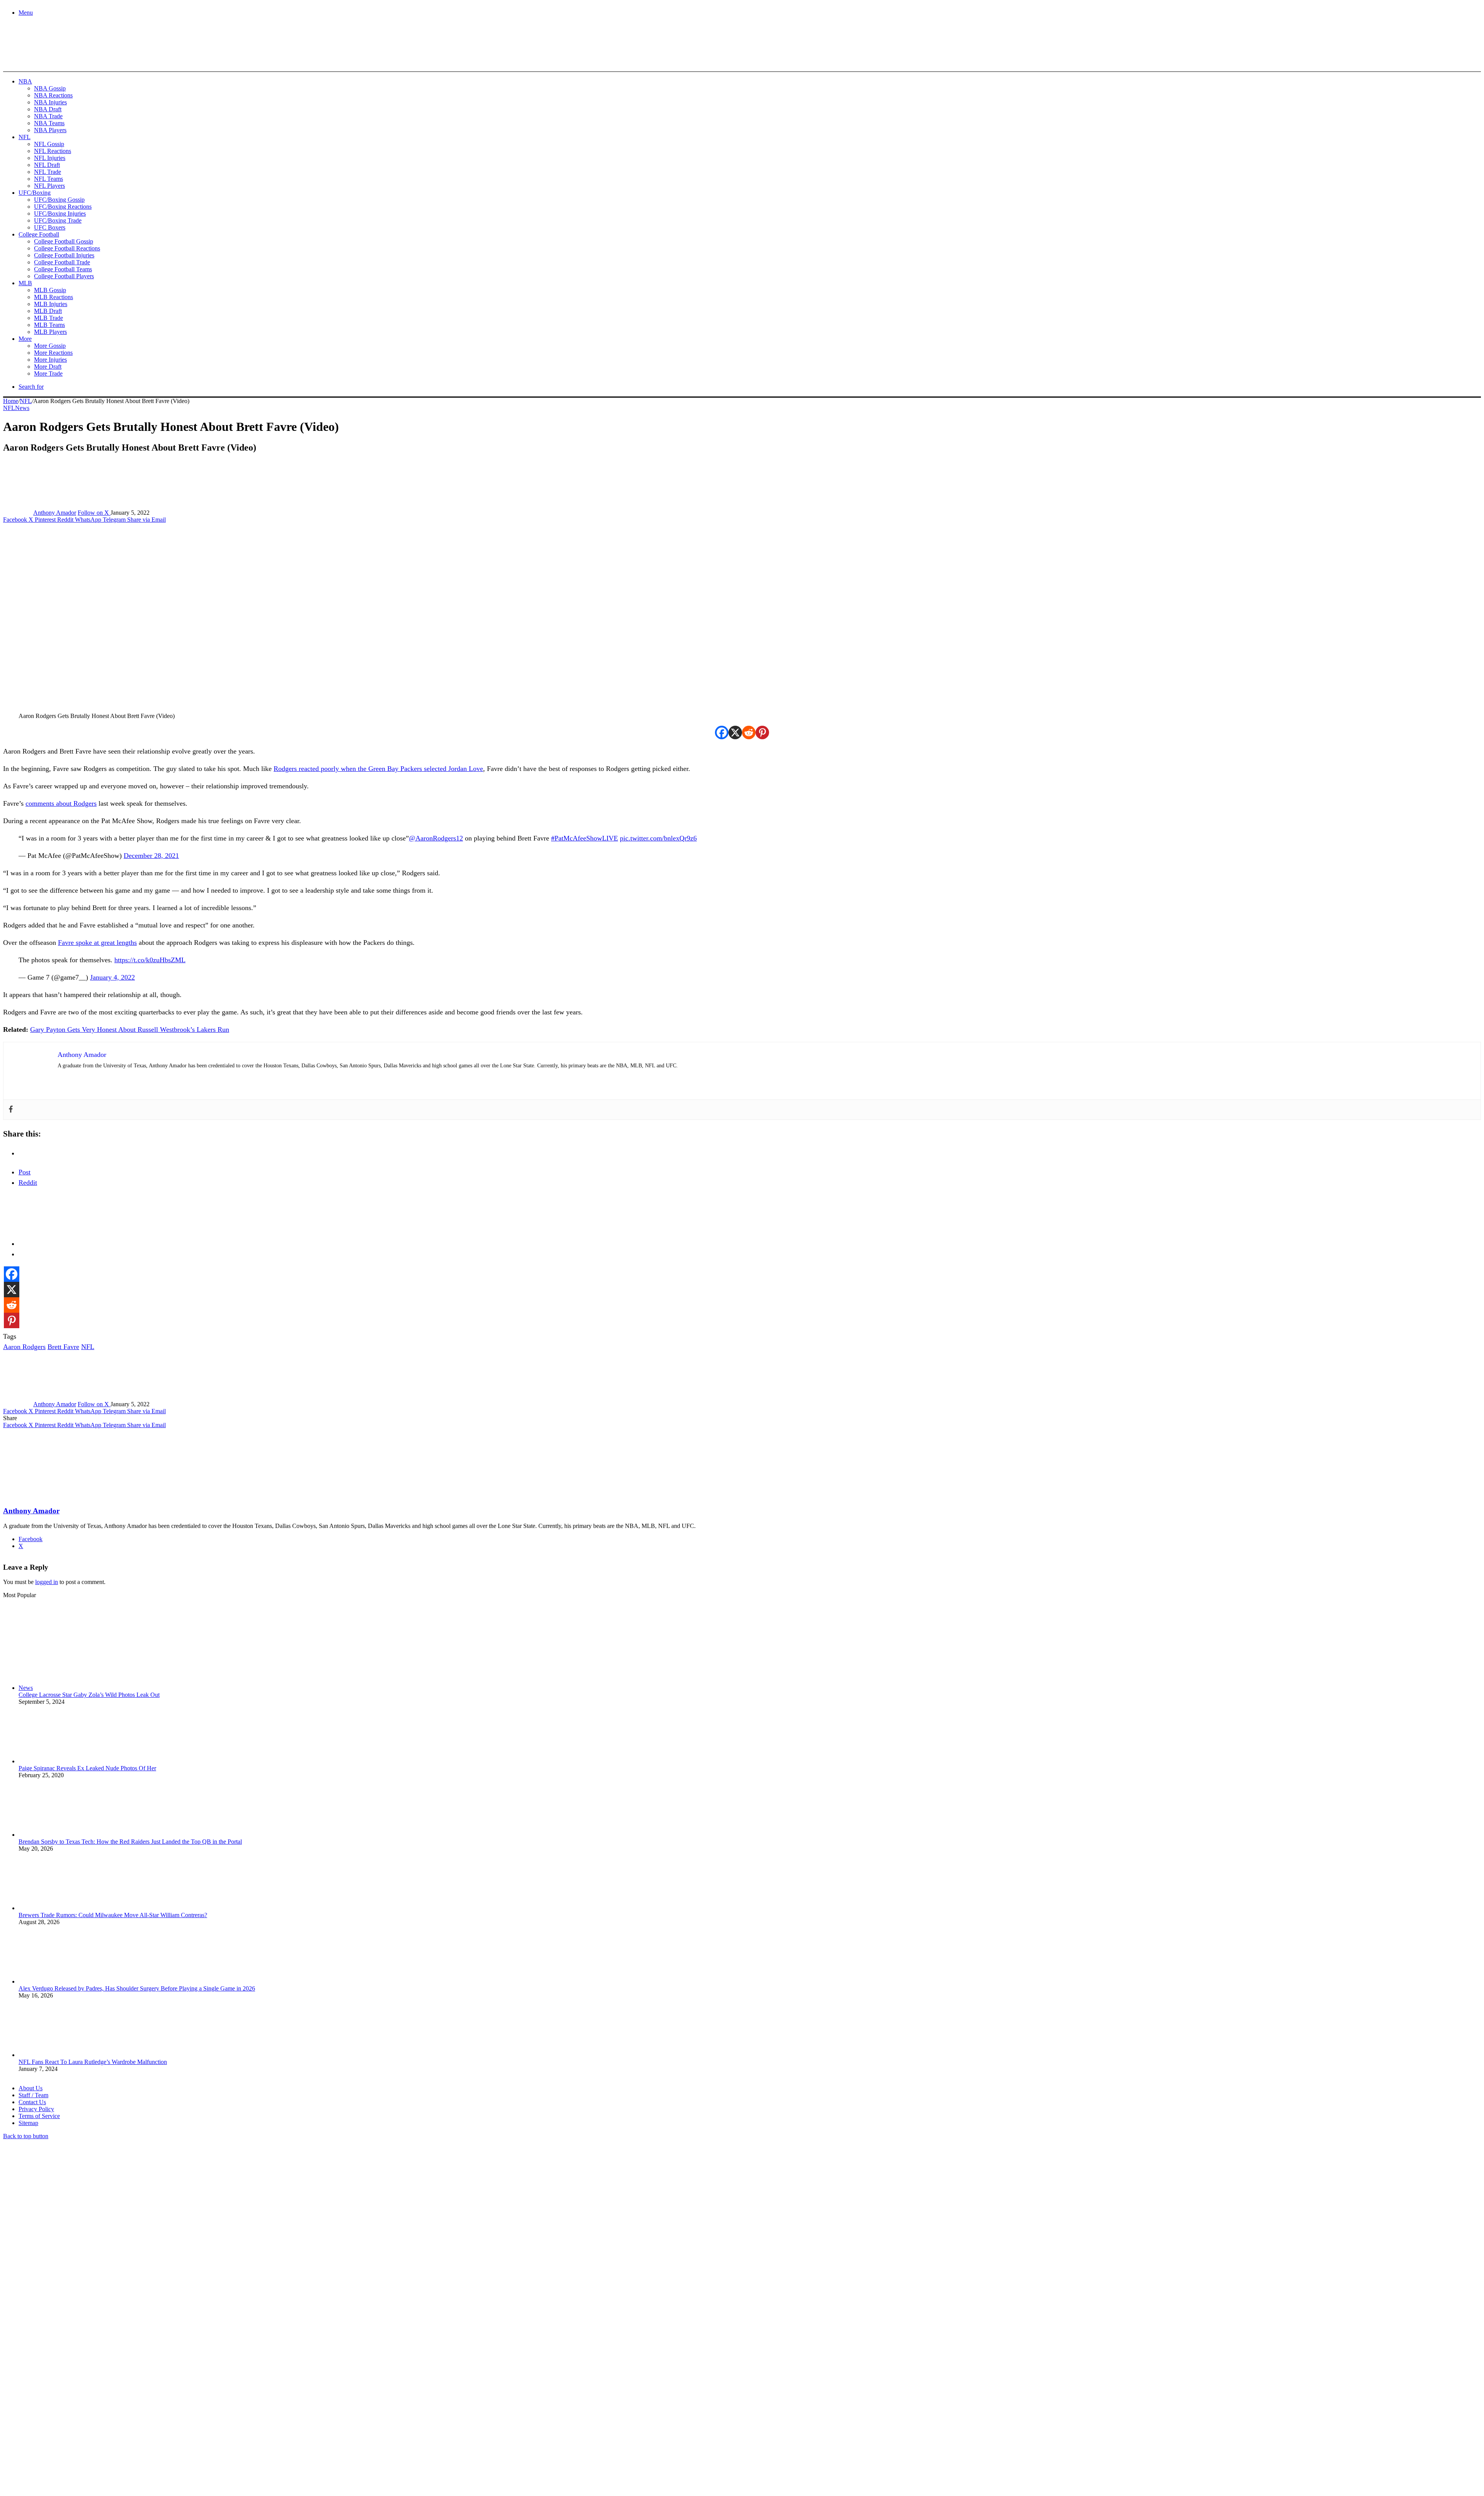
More (25, 339)
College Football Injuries (64, 255)
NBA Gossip (50, 88)
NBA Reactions (53, 95)
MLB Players (50, 332)
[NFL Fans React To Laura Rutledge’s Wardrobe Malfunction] (61, 2055)
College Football (39, 234)
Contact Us (32, 2102)
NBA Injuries (50, 102)
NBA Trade (48, 116)
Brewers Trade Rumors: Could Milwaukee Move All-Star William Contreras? (113, 1915)
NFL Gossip (49, 144)
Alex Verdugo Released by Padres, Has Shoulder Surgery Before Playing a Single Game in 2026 (137, 1988)
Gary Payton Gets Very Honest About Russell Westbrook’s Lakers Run (130, 1029)
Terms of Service (39, 2116)
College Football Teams (63, 269)
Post (25, 1172)
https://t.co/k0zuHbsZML (150, 960)
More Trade (48, 373)
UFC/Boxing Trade (58, 220)
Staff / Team (33, 2095)
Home (11, 401)
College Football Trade (62, 262)
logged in (47, 1582)
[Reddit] (749, 732)
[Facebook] (722, 732)
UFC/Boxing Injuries (60, 214)
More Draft (48, 367)
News (22, 408)
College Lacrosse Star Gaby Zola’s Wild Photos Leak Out (89, 1695)
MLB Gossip (50, 290)
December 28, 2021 (151, 856)
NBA (25, 81)
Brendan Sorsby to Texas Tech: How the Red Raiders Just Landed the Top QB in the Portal (130, 1842)
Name (51, 2412)
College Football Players (64, 276)
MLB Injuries (51, 304)
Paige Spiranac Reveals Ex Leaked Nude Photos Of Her (87, 1768)
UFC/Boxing (35, 193)
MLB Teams (49, 325)
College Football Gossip (64, 241)
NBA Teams (49, 123)
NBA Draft (48, 109)
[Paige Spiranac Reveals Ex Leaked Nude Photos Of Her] (61, 1761)
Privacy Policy (36, 2109)
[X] (735, 732)
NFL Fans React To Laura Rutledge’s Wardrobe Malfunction (93, 2062)
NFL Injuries (50, 158)
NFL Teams (49, 179)
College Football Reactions (67, 248)
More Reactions (53, 353)
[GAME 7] (38, 58)
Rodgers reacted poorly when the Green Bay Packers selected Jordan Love (378, 769)
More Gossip (50, 346)
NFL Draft (47, 165)
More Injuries (50, 360)
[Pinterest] (762, 732)
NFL (25, 137)
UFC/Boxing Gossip (59, 200)
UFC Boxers (50, 227)
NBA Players (50, 130)
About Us (31, 2088)
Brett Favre (63, 1347)
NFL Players (49, 186)
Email (105, 2412)
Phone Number (170, 2412)
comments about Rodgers (61, 803)
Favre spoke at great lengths (97, 943)
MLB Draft (48, 311)
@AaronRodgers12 (436, 838)
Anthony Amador (55, 513)
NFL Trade (48, 172)
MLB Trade (49, 318)
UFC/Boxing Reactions (63, 207)
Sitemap (28, 2123)
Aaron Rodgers (24, 1347)
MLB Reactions (54, 297)
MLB (25, 283)
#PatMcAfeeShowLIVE (585, 838)
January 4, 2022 (112, 977)
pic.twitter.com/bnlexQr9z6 (658, 838)
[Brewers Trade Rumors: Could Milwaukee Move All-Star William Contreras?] (61, 1908)
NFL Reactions (53, 151)
